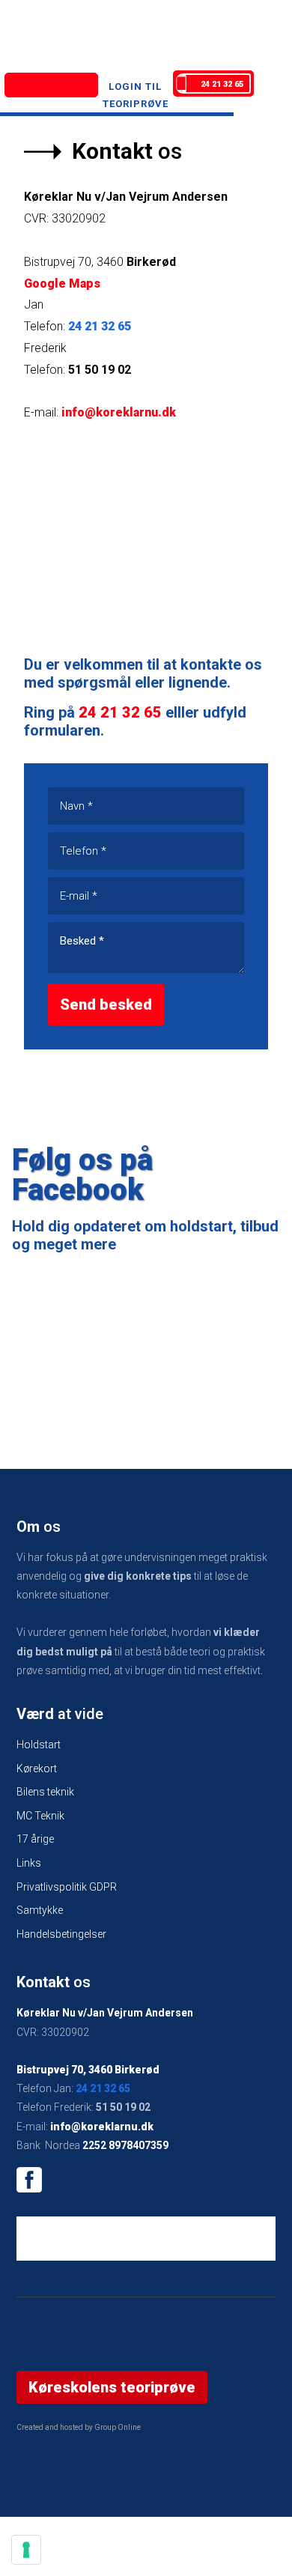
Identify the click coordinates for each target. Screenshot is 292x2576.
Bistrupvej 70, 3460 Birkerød (88, 2070)
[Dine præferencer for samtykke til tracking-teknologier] (26, 2550)
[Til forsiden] (51, 85)
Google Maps (62, 284)
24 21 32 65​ (103, 2088)
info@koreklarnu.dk (119, 412)
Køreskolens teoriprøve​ (112, 2387)
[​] (146, 2180)
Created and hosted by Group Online (79, 2427)
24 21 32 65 (100, 326)
